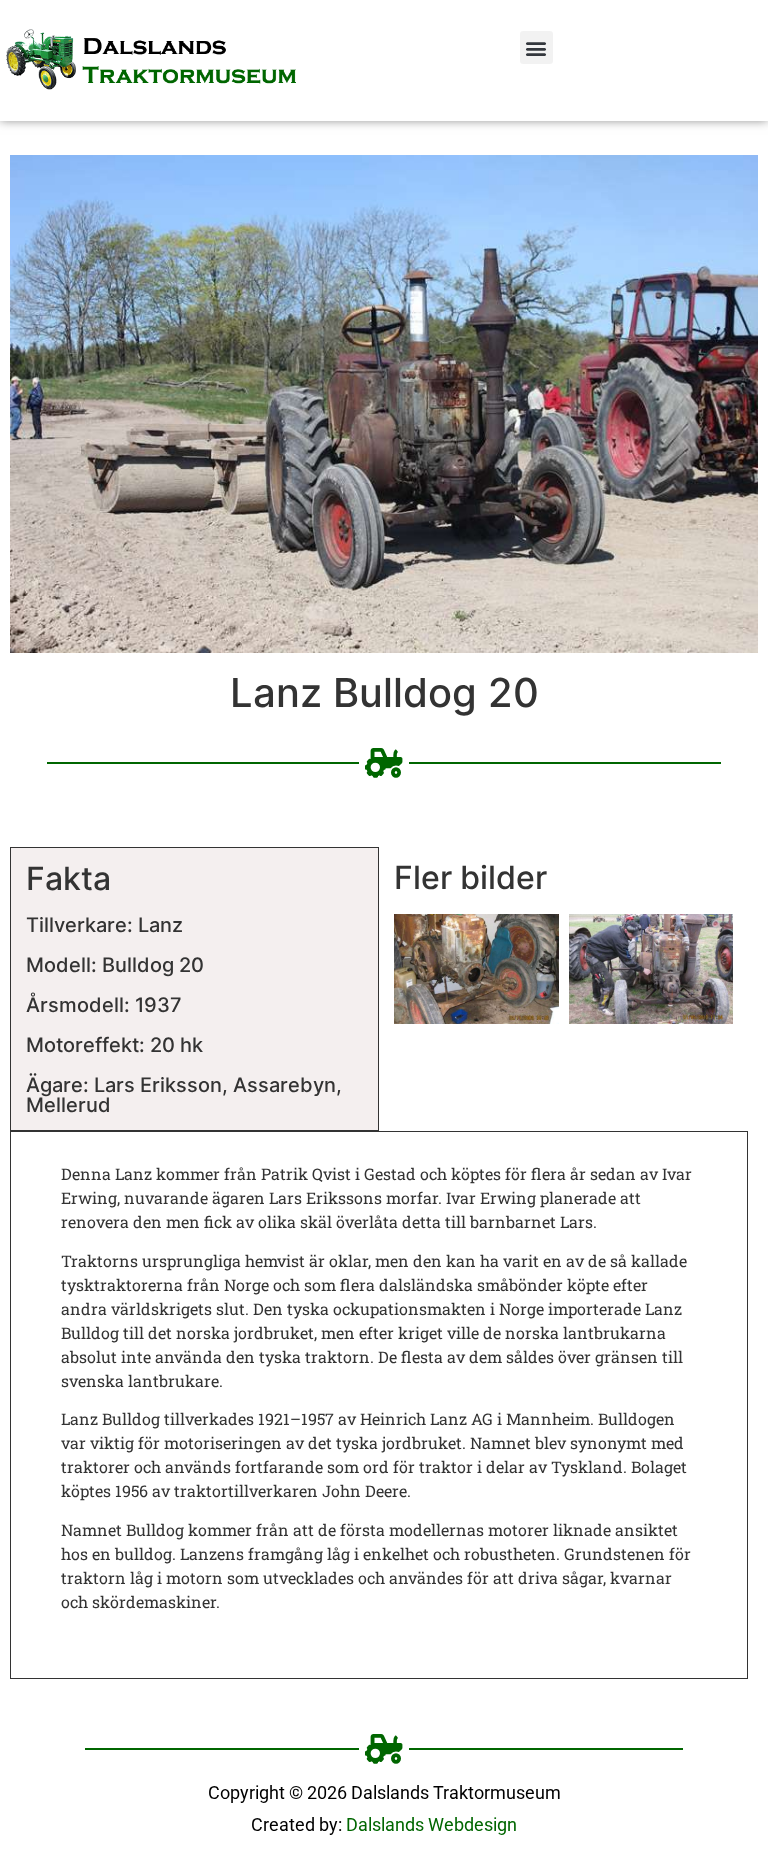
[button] (536, 47)
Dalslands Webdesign (431, 1824)
